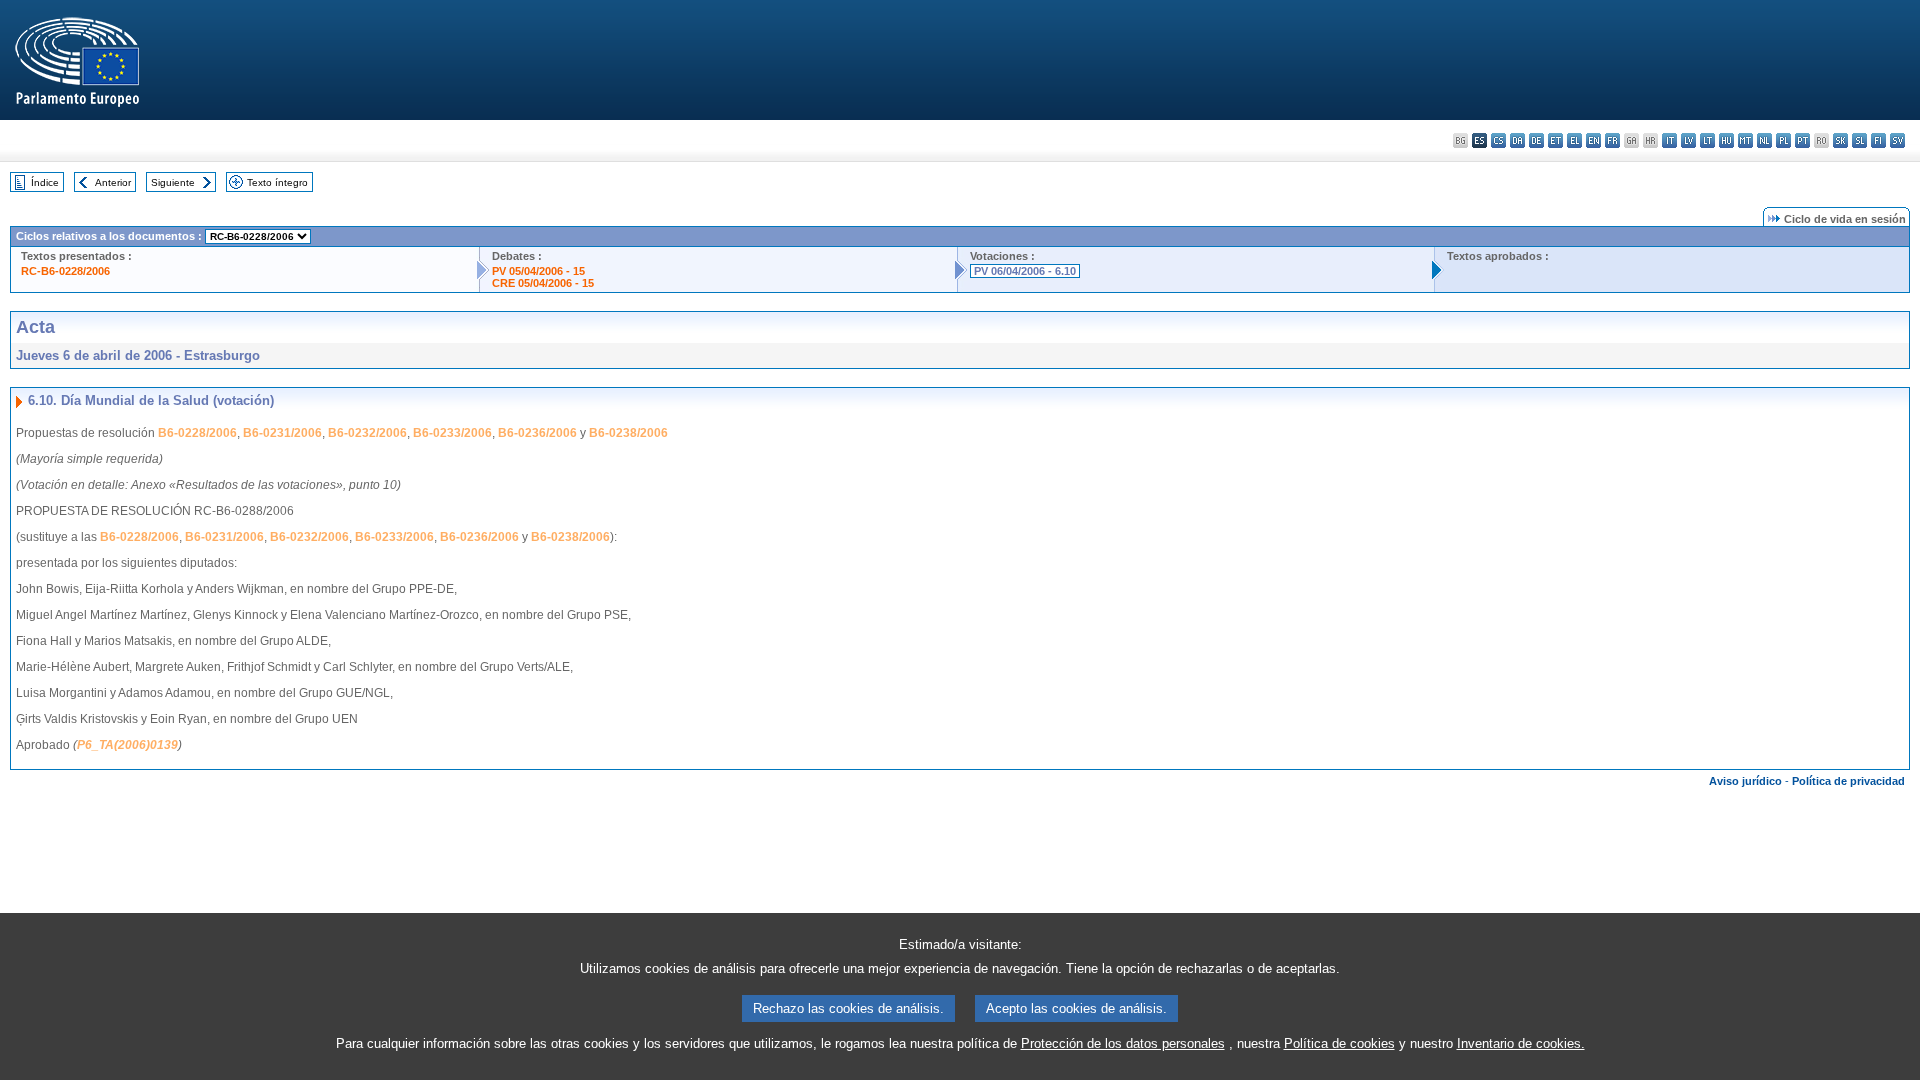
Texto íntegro (277, 182)
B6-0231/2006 (282, 433)
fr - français (1612, 140)
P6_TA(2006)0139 (127, 745)
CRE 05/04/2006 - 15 (543, 283)
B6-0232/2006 (367, 433)
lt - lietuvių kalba (1707, 140)
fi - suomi (1878, 140)
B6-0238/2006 (628, 433)
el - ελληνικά (1574, 140)
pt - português (1802, 140)
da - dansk (1517, 140)
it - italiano (1669, 140)
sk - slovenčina (1840, 140)
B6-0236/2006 (537, 433)
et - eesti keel (1555, 140)
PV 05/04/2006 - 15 (538, 271)
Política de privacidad (1848, 781)
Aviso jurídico (1745, 781)
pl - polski (1783, 140)
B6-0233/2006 (452, 433)
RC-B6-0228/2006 (65, 271)
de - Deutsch (1536, 140)
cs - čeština (1498, 140)
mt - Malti (1745, 140)
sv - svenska (1897, 140)
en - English (1593, 140)
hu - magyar (1726, 140)
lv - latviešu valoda (1688, 140)
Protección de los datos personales (1123, 1043)
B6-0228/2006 (197, 433)
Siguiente (173, 182)
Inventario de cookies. (1521, 1043)
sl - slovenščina (1859, 140)
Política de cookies (1339, 1043)
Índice (45, 182)
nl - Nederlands (1764, 140)
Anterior (113, 182)
